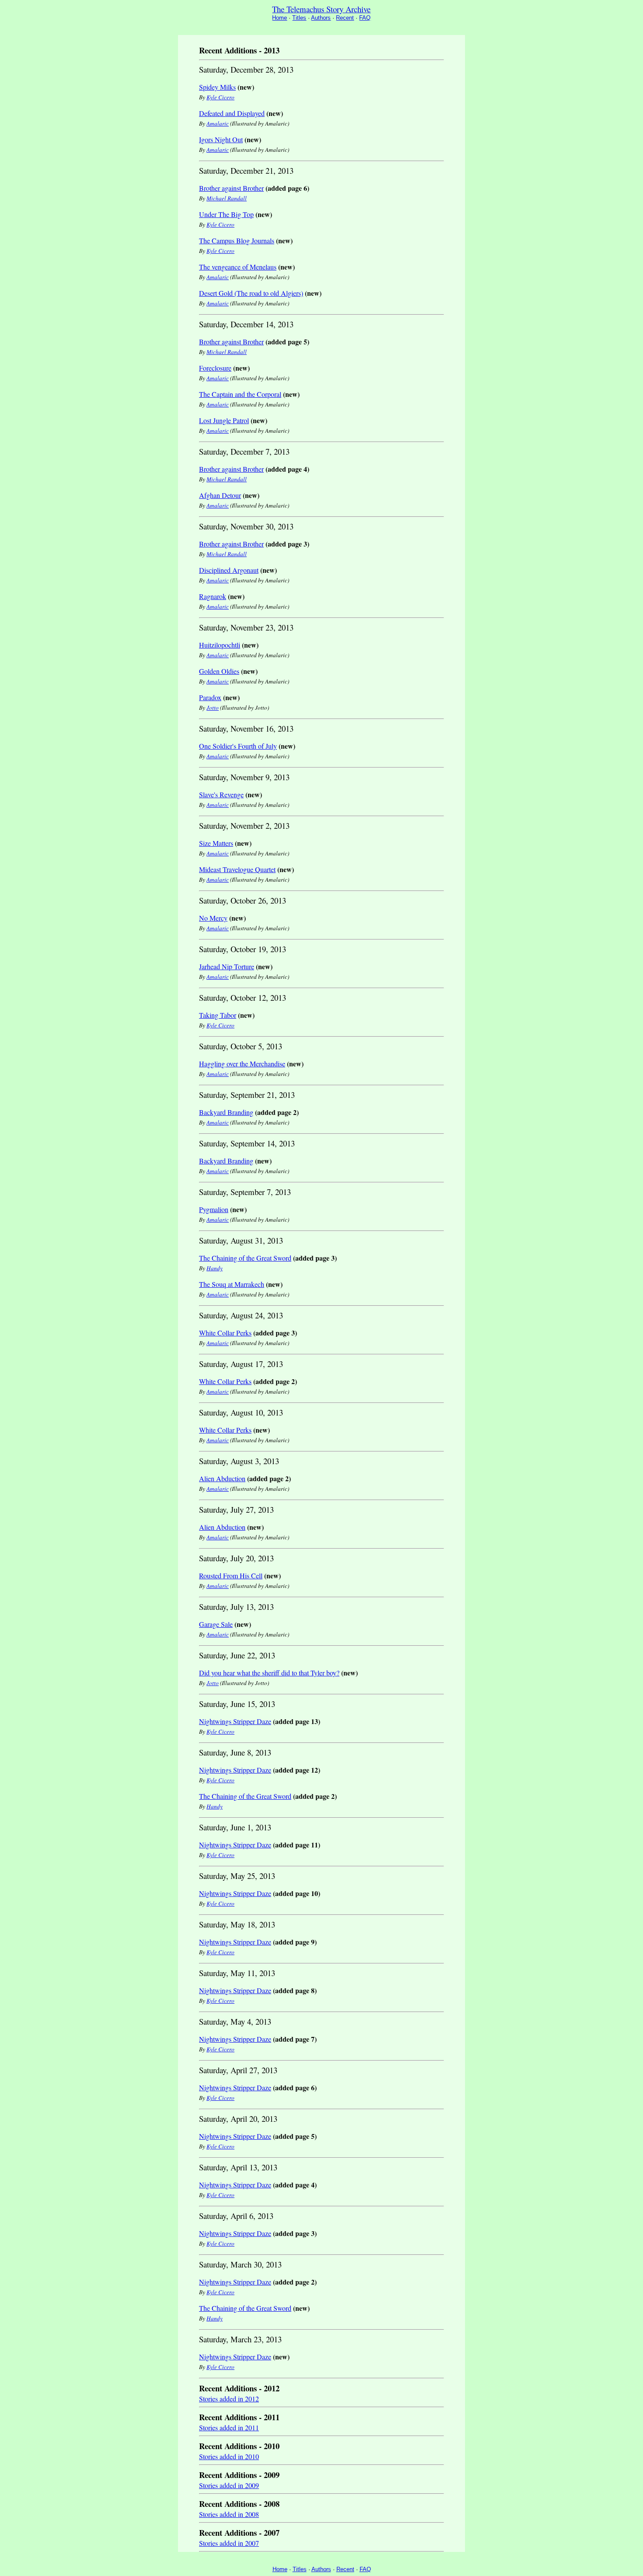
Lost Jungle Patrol (224, 420)
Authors (321, 18)
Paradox (210, 697)
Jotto (213, 708)
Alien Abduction (222, 1478)
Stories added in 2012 (229, 2399)
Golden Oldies (219, 671)
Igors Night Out (221, 139)
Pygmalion (214, 1209)
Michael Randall (227, 198)
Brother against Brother (231, 188)
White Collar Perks (225, 1333)
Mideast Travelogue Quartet (237, 869)
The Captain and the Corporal (240, 394)
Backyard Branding (226, 1112)
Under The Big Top (226, 214)
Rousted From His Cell (231, 1575)
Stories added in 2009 (229, 2485)
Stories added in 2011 (229, 2427)
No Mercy (213, 918)
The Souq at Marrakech (232, 1284)
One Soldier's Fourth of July (238, 746)
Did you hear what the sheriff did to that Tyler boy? (269, 1673)
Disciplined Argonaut (229, 570)
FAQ (365, 18)
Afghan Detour (220, 495)
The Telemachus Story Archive (321, 9)
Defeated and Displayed (232, 113)
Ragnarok (213, 596)
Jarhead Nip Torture (227, 966)
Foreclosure (215, 368)
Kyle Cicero (220, 97)
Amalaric (218, 123)
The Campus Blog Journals (237, 240)
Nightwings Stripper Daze (235, 1721)
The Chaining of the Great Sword (245, 1258)
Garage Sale (216, 1624)
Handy (215, 1268)
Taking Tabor (218, 1015)
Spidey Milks (217, 87)
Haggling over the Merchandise (242, 1064)
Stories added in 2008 (229, 2514)
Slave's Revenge (221, 794)
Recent (345, 18)
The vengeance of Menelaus (238, 267)
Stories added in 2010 (229, 2456)
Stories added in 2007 (229, 2543)
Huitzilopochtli (220, 645)
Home (280, 18)
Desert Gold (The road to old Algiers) (251, 293)
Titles (299, 18)
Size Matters (216, 843)
